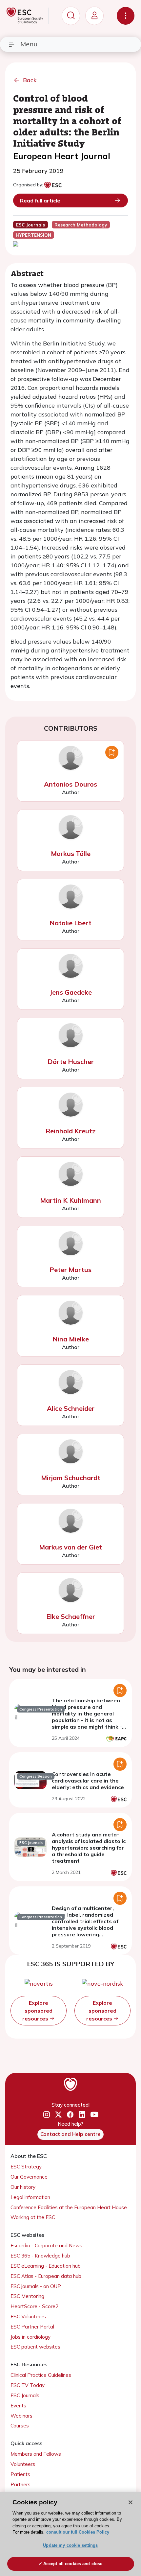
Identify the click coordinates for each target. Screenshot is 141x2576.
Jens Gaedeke (71, 992)
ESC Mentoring (27, 2296)
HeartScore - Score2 (34, 2306)
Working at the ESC (33, 2217)
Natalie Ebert (70, 923)
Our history (23, 2187)
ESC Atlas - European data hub (46, 2276)
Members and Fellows (36, 2454)
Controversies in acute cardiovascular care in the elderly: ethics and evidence (88, 1781)
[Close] (131, 2502)
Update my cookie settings (70, 2545)
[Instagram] (47, 2115)
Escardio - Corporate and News (46, 2245)
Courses (20, 2426)
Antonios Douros (70, 784)
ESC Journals (25, 2395)
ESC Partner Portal (32, 2327)
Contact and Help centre (70, 2134)
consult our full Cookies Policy (78, 2532)
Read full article (40, 201)
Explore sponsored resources (37, 2011)
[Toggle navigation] (126, 16)
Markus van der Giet (70, 1547)
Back (30, 80)
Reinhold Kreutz (70, 1131)
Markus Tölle (71, 853)
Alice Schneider (71, 1408)
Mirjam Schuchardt (71, 1478)
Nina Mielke (71, 1339)
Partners (20, 2484)
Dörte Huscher (71, 1062)
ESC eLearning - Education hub (46, 2266)
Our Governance (29, 2177)
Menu (29, 44)
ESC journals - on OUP (36, 2286)
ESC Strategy (26, 2167)
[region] (70, 2534)
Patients (20, 2474)
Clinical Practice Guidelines (41, 2375)
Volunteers (23, 2464)
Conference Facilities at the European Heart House (69, 2207)
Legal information (30, 2197)
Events (18, 2406)
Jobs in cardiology (30, 2337)
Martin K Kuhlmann (70, 1200)
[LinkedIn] (82, 2115)
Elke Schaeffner (71, 1616)
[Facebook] (70, 2115)
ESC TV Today (28, 2385)
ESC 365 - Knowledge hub (40, 2256)
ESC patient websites (35, 2347)
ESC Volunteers (28, 2316)
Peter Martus (70, 1270)
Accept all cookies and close (73, 2564)
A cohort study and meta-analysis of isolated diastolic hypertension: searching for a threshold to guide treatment (89, 1848)
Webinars (21, 2416)
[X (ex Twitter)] (58, 2115)
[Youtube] (94, 2115)
